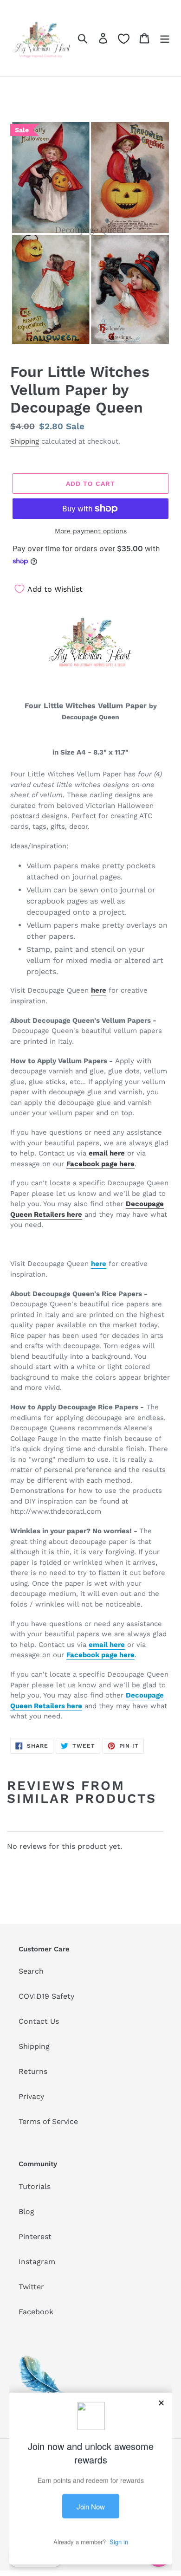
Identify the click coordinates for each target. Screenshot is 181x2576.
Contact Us (39, 2021)
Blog (26, 2211)
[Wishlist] (124, 39)
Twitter (31, 2287)
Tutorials (35, 2186)
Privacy (31, 2096)
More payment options (91, 531)
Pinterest (35, 2237)
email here (107, 1153)
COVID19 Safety (46, 1996)
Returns (33, 2071)
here (99, 990)
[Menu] (165, 38)
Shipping (25, 441)
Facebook (36, 2312)
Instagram (37, 2262)
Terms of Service (48, 2121)
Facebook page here (100, 1164)
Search (31, 1971)
